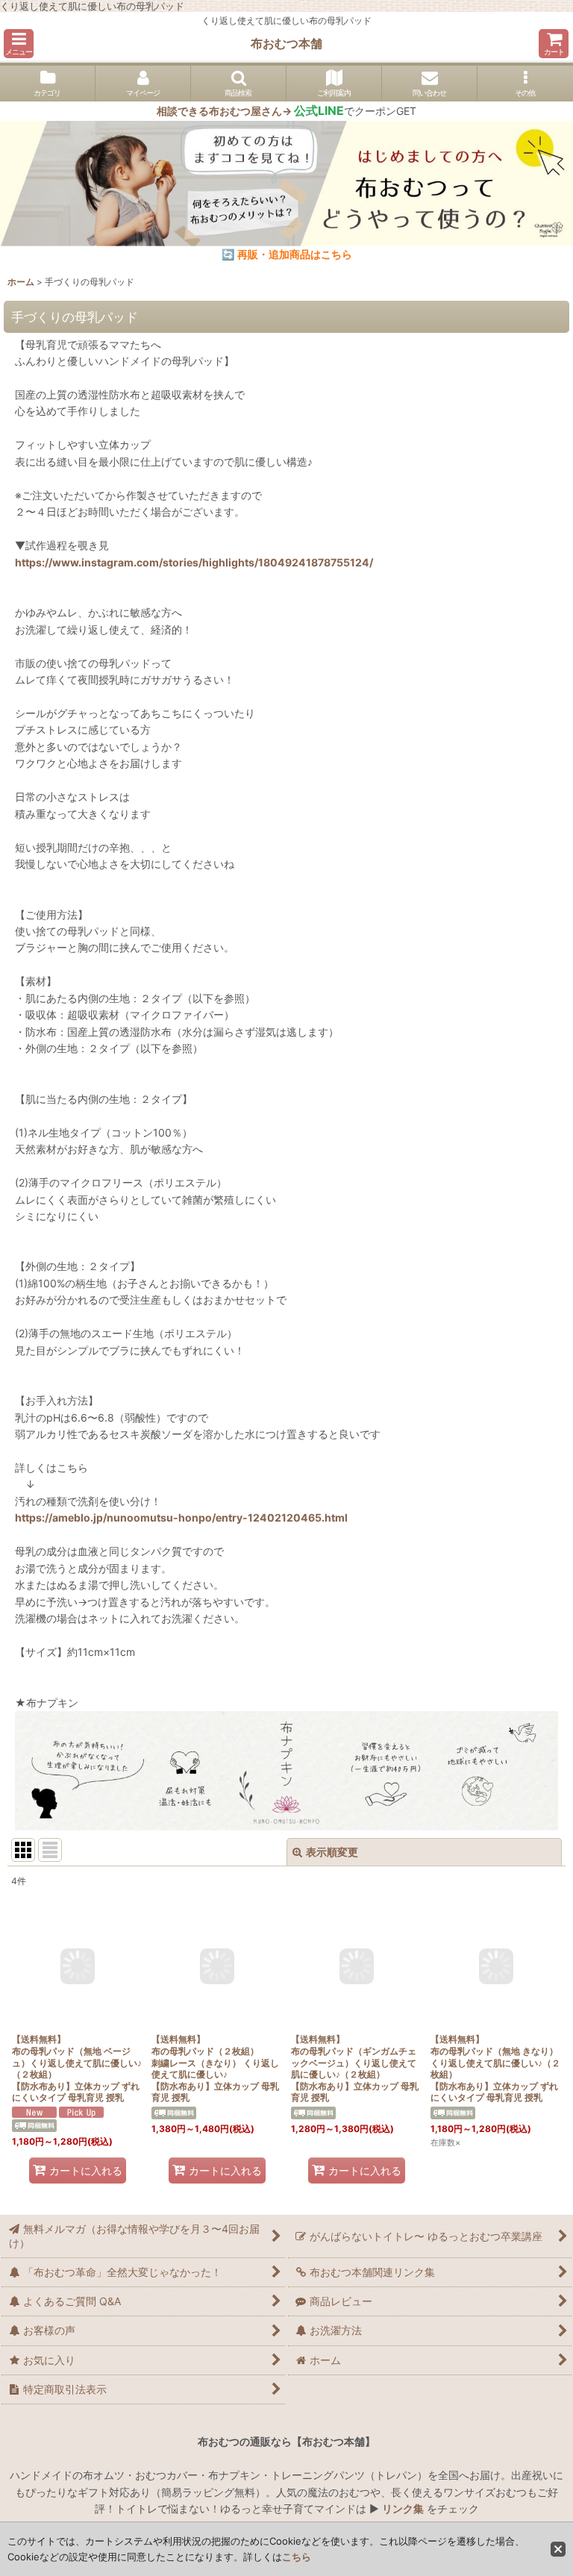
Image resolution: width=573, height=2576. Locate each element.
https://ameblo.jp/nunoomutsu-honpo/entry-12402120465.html (181, 1517)
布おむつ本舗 (286, 43)
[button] (19, 44)
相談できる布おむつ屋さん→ (250, 111)
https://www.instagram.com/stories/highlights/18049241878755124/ (194, 562)
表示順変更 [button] (332, 1852)
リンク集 (403, 2508)
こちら (297, 2557)
